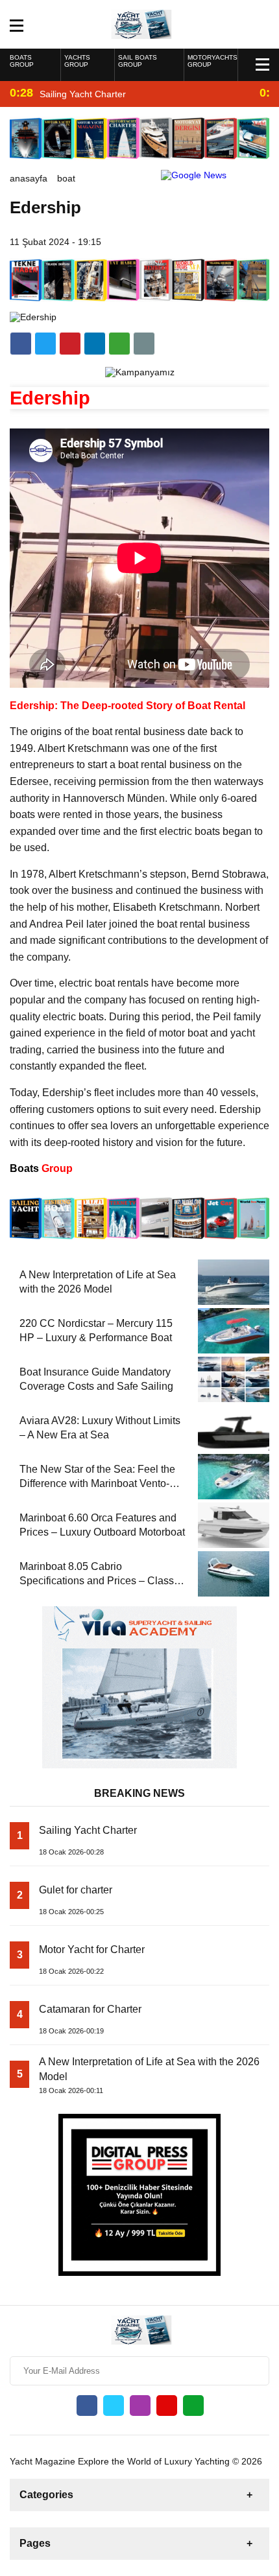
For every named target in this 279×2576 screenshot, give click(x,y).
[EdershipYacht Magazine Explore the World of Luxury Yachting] (140, 23)
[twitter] (45, 344)
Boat (66, 178)
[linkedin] (70, 344)
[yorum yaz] (144, 344)
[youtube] (167, 2406)
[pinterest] (95, 344)
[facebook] (21, 344)
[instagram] (140, 2406)
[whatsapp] (193, 2406)
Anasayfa (29, 178)
